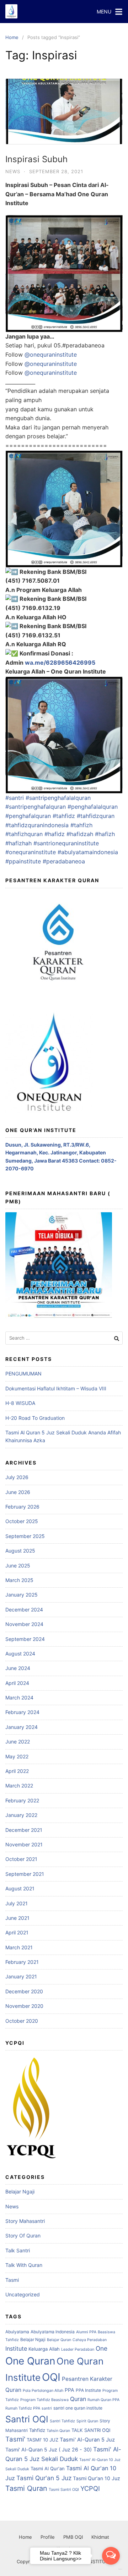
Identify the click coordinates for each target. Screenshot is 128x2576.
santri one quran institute (78, 2408)
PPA (70, 2390)
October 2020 (22, 2021)
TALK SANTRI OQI (91, 2430)
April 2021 (17, 1932)
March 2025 (19, 1580)
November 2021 (24, 1844)
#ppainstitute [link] (23, 861)
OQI (51, 2377)
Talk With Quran (24, 2265)
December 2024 (24, 1610)
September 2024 (25, 1639)
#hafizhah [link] (18, 843)
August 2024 (20, 1654)
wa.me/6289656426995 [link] (60, 663)
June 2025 (18, 1566)
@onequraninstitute (51, 355)
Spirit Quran (87, 2421)
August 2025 (20, 1551)
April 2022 (17, 1771)
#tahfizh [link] (81, 825)
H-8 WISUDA (20, 1403)
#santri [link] (15, 798)
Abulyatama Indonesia (53, 2332)
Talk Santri (18, 2250)
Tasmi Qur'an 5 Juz (44, 2478)
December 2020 (24, 1991)
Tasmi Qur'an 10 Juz (97, 2478)
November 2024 (24, 1624)
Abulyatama (17, 2332)
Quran (78, 2399)
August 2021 (20, 1888)
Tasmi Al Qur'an (48, 2468)
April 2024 (17, 1683)
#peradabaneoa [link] (64, 861)
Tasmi (12, 2280)
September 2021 (25, 1874)
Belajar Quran (59, 2340)
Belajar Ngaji (20, 2191)
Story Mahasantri (25, 2221)
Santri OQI (27, 2419)
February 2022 (22, 1800)
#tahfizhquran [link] (24, 834)
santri (47, 2408)
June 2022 (18, 1742)
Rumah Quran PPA (103, 2400)
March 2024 (19, 1698)
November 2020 (24, 2006)
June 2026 (18, 1492)
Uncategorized (23, 2294)
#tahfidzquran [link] (96, 816)
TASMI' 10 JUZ (42, 2440)
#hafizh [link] (105, 834)
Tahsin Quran (58, 2431)
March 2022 (19, 1786)
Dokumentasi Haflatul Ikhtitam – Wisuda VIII (56, 1388)
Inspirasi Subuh (36, 159)
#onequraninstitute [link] (31, 852)
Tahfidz (37, 2430)
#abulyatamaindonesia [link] (88, 852)
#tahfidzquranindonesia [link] (37, 825)
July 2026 (17, 1477)
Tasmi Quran (26, 2488)
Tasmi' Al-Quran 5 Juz (87, 2440)
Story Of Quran (23, 2236)
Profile (48, 2537)
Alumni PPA (86, 2332)
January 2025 (22, 1595)
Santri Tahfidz (62, 2421)
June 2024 (18, 1668)
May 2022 (17, 1756)
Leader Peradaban (78, 2349)
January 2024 (22, 1727)
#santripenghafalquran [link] (36, 807)
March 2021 (19, 1947)
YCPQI (90, 2488)
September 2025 (25, 1536)
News (13, 171)
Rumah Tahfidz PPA (23, 2408)
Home (12, 37)
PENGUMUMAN (23, 1374)
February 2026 (22, 1507)
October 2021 (21, 1859)
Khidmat (100, 2537)
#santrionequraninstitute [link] (66, 843)
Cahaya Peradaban (90, 2340)
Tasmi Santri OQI (64, 2490)
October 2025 (22, 1521)
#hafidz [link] (55, 834)
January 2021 (21, 1976)
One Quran (30, 2361)
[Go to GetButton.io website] (111, 2569)
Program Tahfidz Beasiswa (44, 2400)
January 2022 (21, 1815)
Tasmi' (15, 2439)
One (102, 2348)
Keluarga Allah (44, 2349)
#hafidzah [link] (80, 834)
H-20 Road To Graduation (35, 1418)
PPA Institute (88, 2390)
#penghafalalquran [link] (93, 807)
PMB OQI (73, 2537)
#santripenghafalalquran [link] (58, 798)
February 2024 (22, 1712)
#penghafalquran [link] (28, 816)
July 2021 (17, 1903)
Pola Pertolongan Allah (43, 2391)
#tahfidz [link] (64, 816)
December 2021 (24, 1830)
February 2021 (22, 1962)
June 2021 (17, 1918)
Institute (16, 2349)
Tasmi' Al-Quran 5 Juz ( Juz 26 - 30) (49, 2449)
